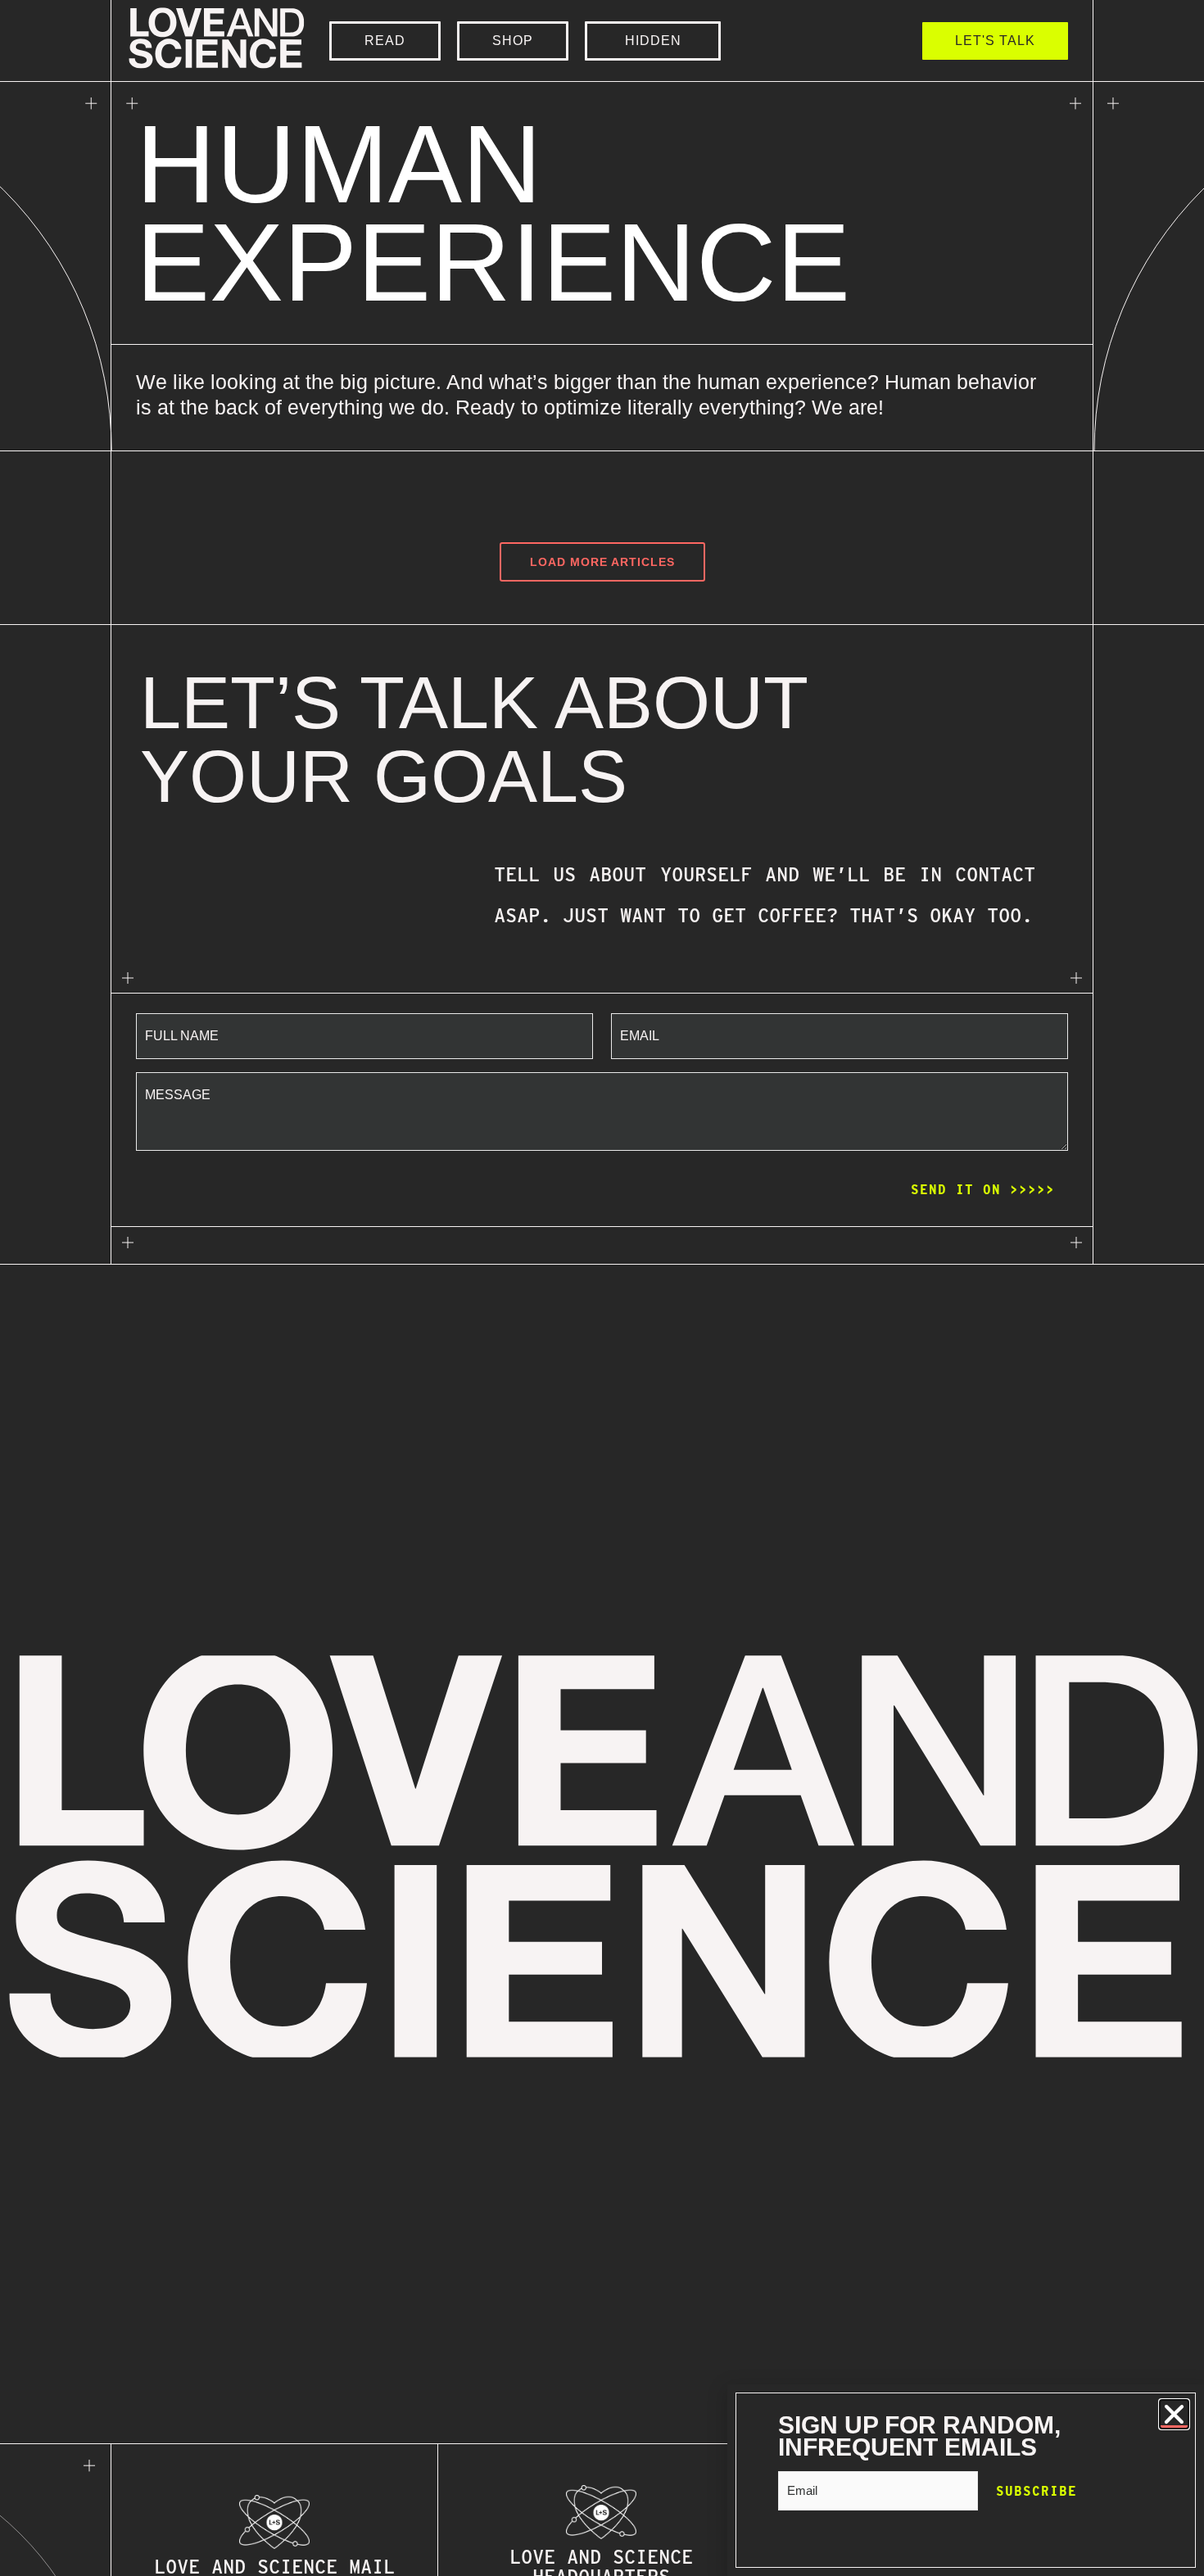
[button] (1174, 2414)
